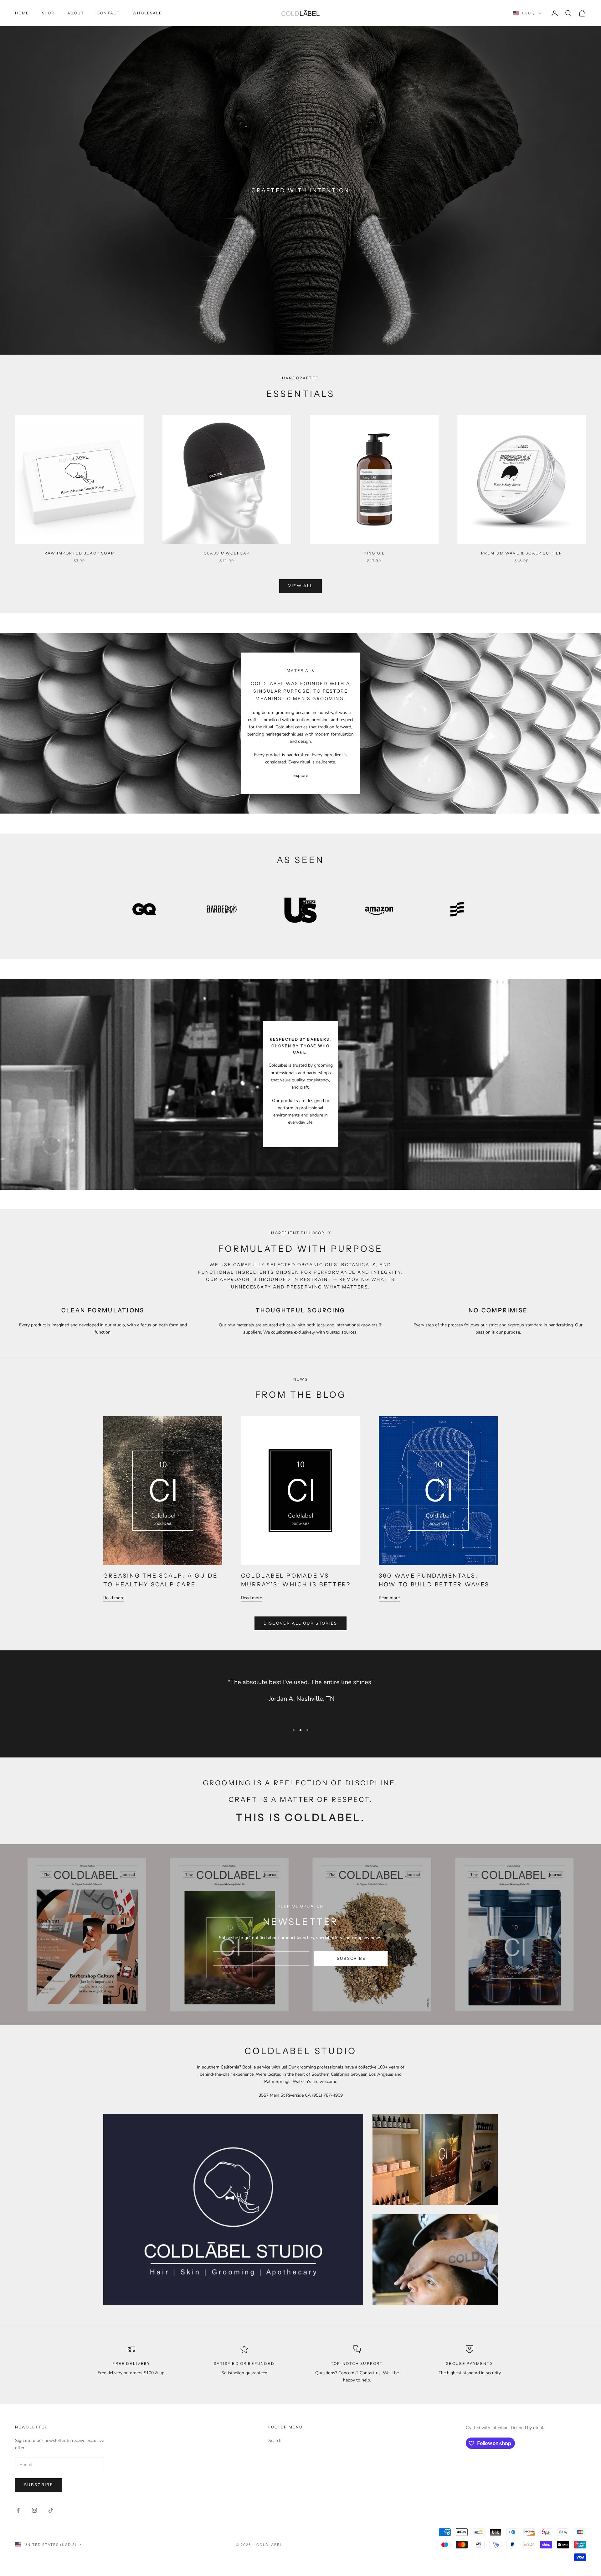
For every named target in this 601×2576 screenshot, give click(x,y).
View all (301, 586)
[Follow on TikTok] (51, 2510)
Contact (108, 13)
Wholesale (147, 13)
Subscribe (351, 1959)
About (76, 13)
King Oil (374, 553)
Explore (301, 775)
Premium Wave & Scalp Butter (522, 553)
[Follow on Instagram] (34, 2510)
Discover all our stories (300, 1623)
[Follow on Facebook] (18, 2510)
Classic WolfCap (227, 553)
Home (22, 13)
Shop (49, 13)
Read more (114, 1598)
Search (275, 2441)
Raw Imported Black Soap (79, 553)
